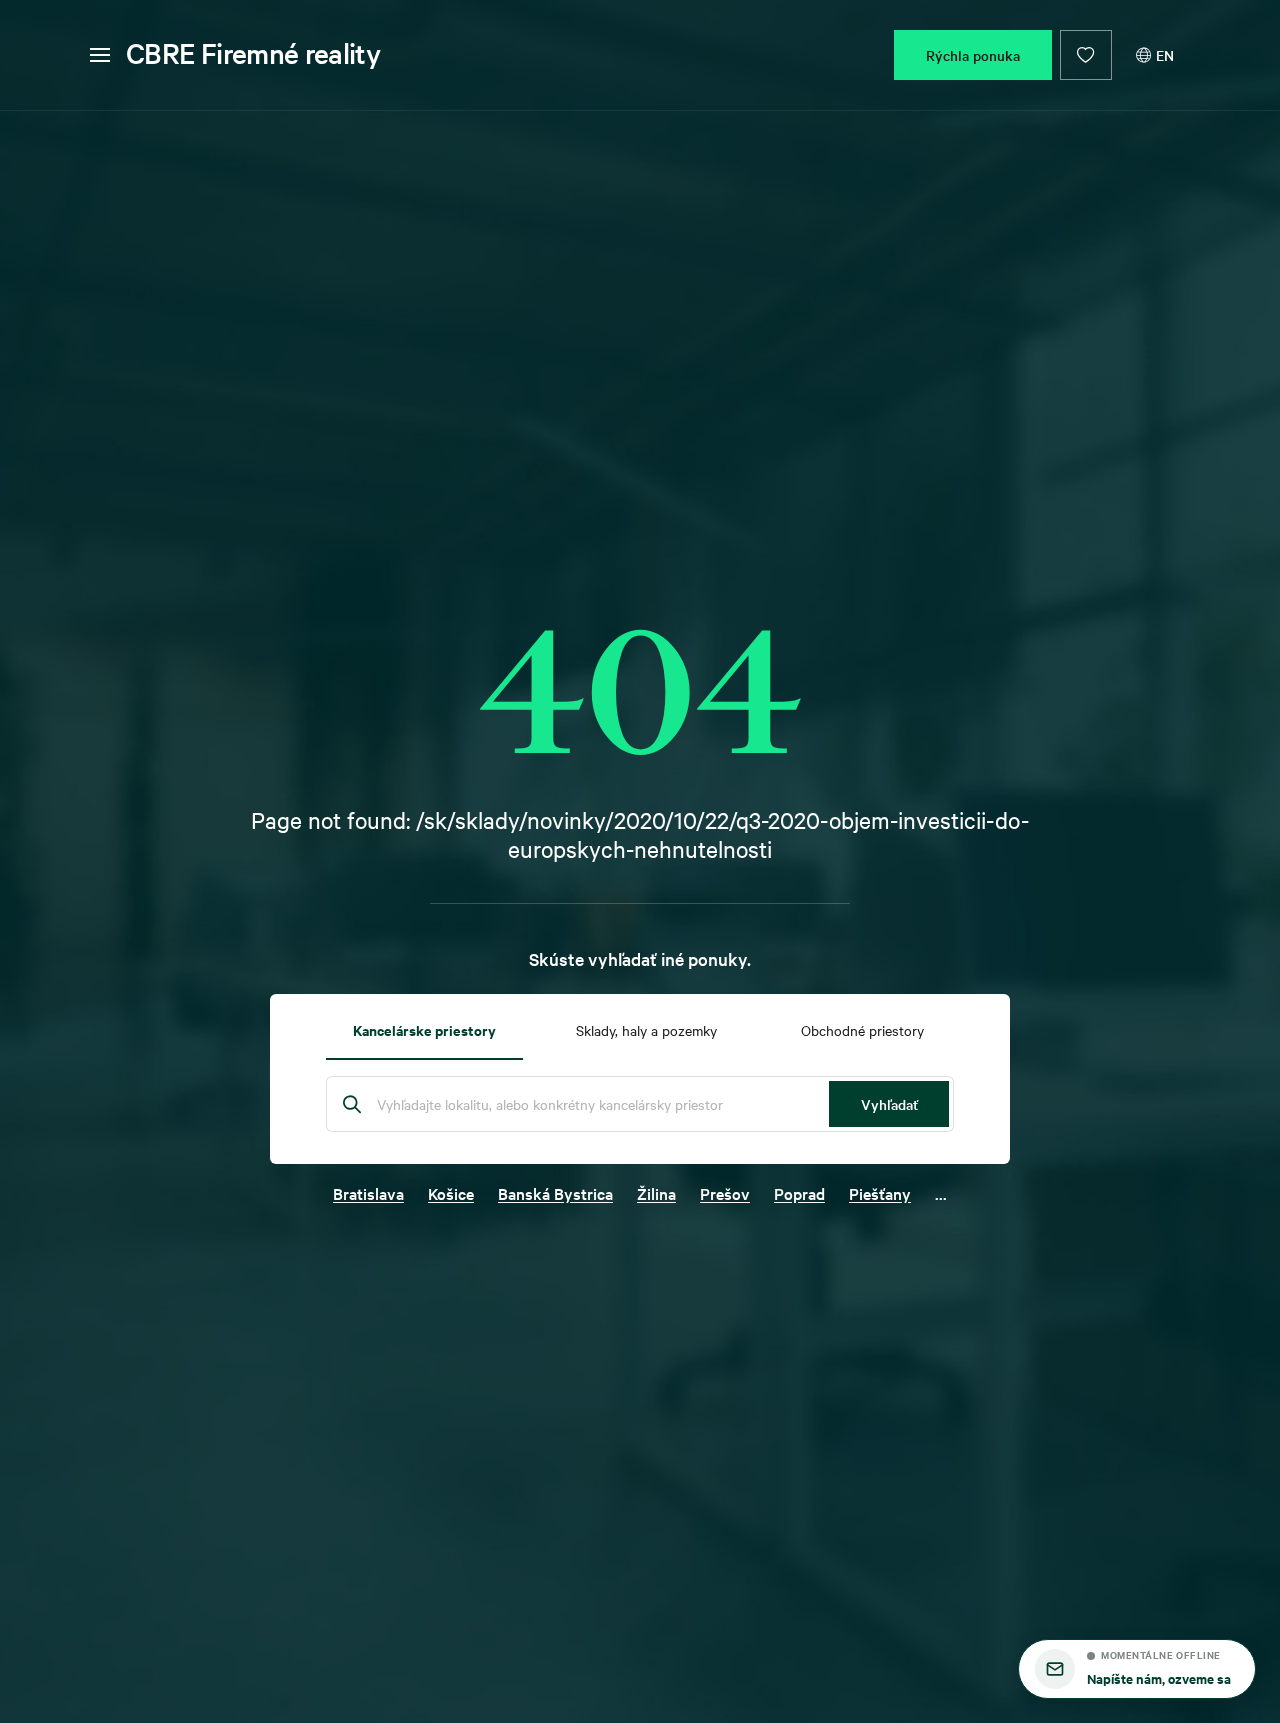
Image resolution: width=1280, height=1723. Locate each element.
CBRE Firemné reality (253, 53)
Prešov (725, 1193)
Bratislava (368, 1193)
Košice (451, 1193)
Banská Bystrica (555, 1193)
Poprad (799, 1193)
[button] (1137, 1669)
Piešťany (880, 1193)
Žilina (656, 1193)
